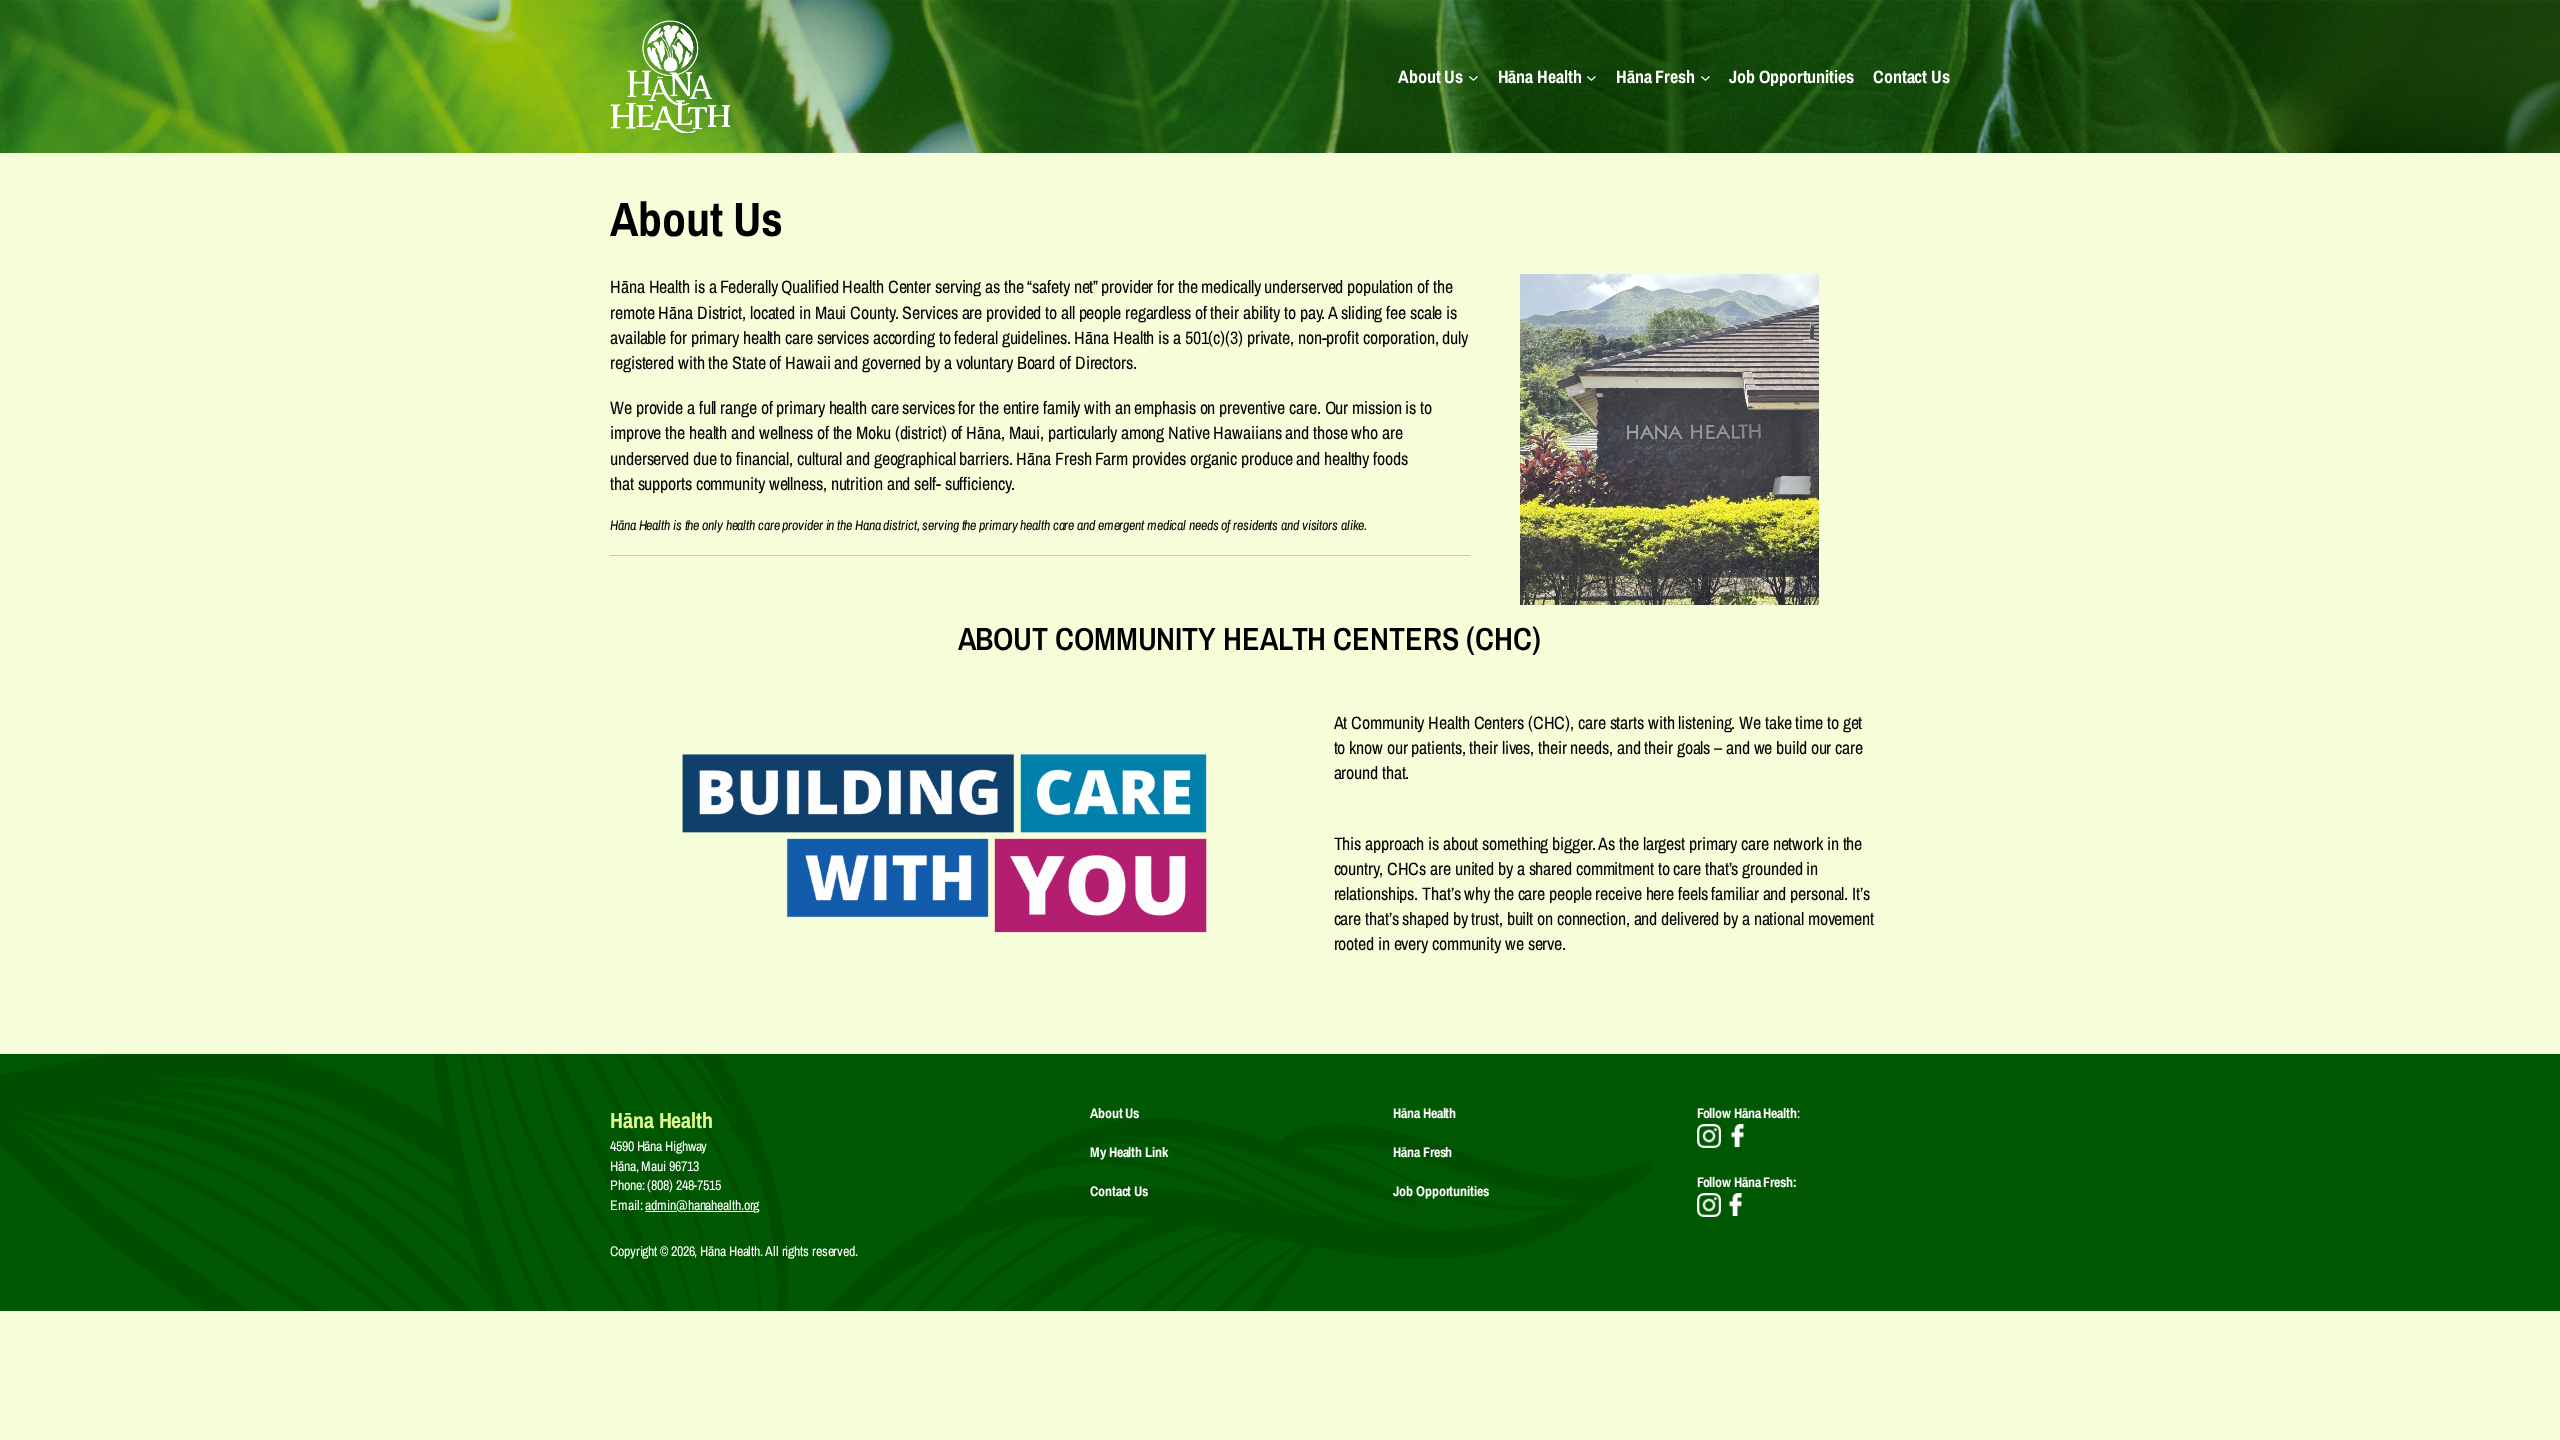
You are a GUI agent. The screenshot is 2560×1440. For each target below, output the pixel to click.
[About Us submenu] (1473, 76)
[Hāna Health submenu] (1591, 76)
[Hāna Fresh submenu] (1705, 76)
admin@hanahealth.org (702, 1205)
